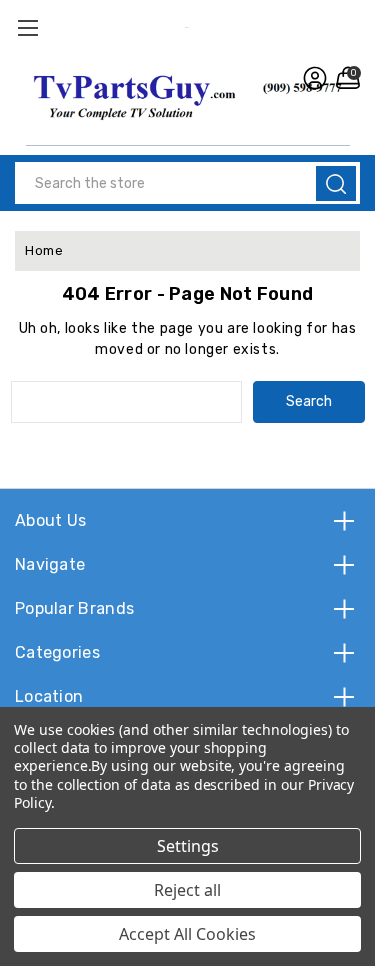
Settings (188, 846)
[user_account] (312, 78)
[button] (188, 95)
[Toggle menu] (27, 27)
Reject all (187, 890)
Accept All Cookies (187, 934)
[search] (336, 183)
